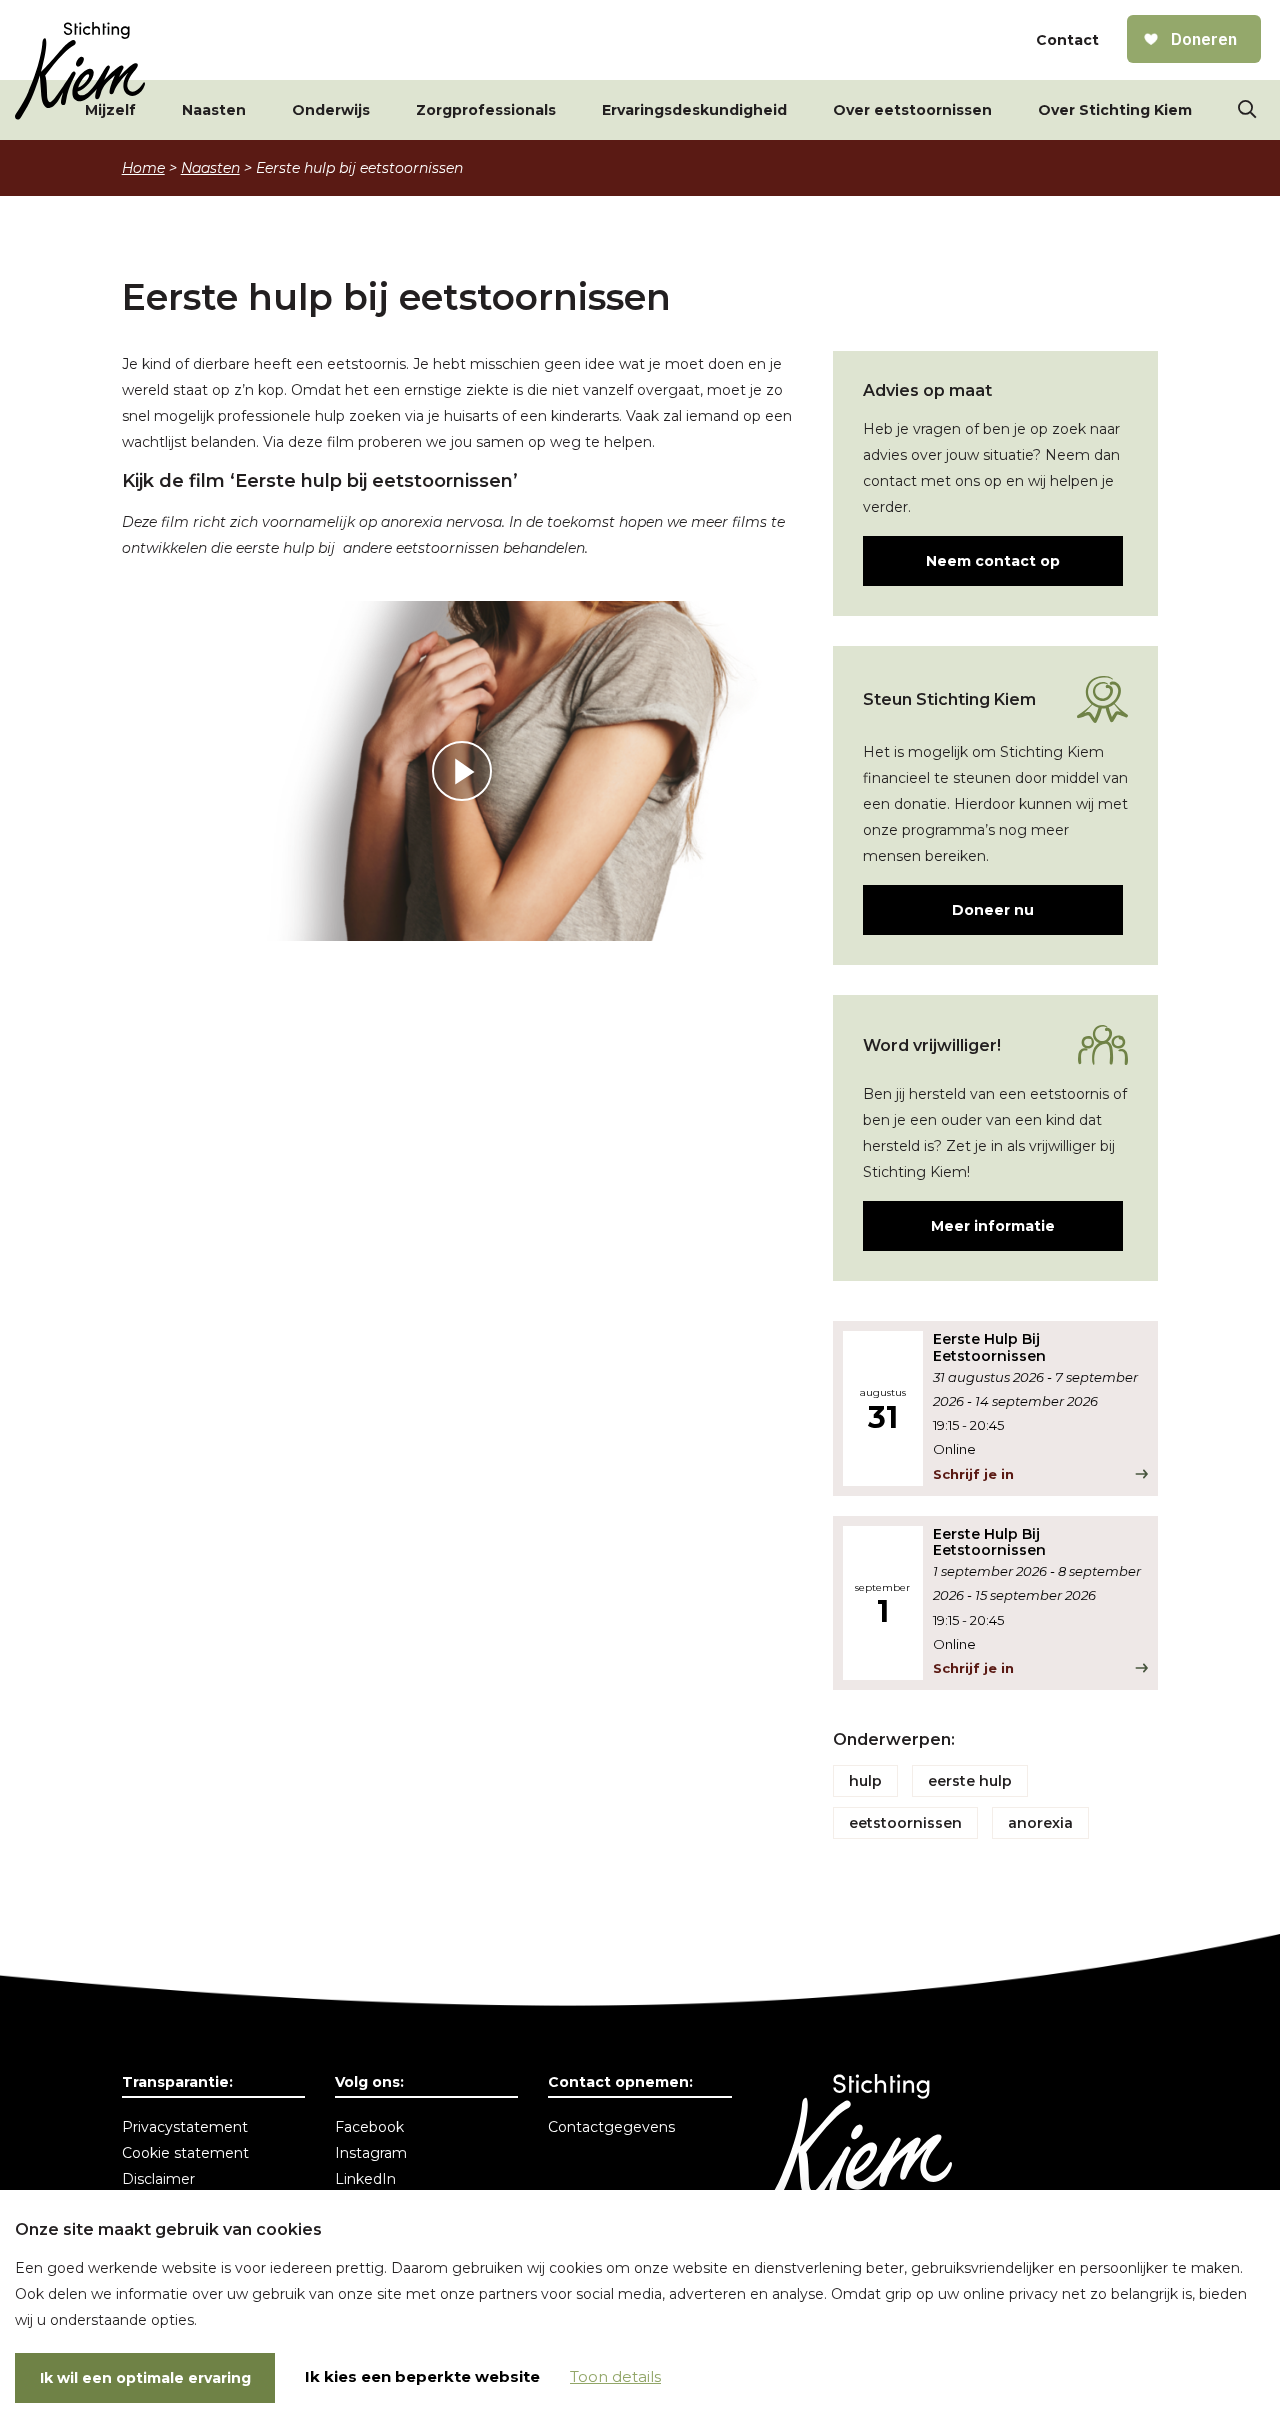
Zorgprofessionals (486, 110)
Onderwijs (331, 110)
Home (143, 168)
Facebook (369, 2127)
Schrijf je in (973, 1474)
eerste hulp (970, 1781)
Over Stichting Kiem (1115, 110)
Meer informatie (993, 1226)
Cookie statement (185, 2153)
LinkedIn (365, 2179)
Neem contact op (993, 561)
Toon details (615, 2376)
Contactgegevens (611, 2127)
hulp (865, 1781)
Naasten (214, 110)
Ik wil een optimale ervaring (145, 2378)
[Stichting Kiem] (80, 71)
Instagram (371, 2153)
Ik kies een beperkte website (422, 2376)
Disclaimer (158, 2179)
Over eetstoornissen (912, 110)
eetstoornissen (905, 1823)
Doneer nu (993, 910)
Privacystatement (185, 2127)
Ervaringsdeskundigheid (694, 110)
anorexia (1040, 1823)
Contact (1067, 40)
